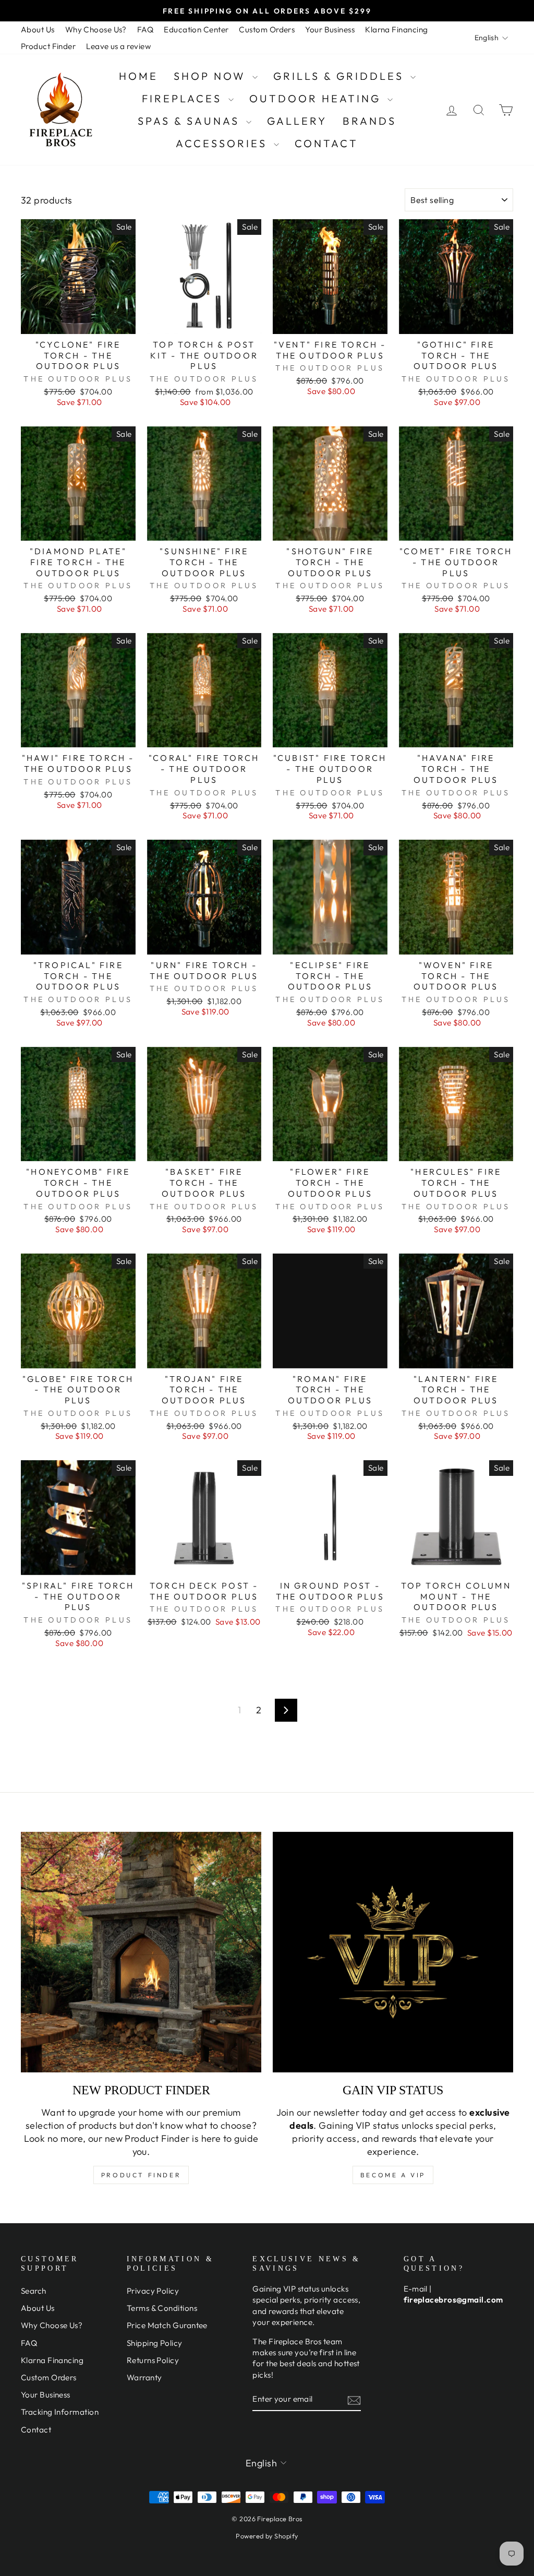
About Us (38, 29)
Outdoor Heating (317, 98)
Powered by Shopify (267, 2536)
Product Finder (48, 46)
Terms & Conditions (162, 2308)
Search (34, 2291)
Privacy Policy (153, 2291)
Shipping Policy (155, 2343)
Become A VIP (393, 2175)
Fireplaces (184, 98)
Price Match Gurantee (167, 2325)
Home (138, 76)
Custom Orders (267, 29)
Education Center (196, 29)
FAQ (145, 29)
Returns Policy (153, 2360)
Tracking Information (60, 2412)
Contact (326, 143)
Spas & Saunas (191, 121)
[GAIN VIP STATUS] (393, 1952)
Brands (369, 121)
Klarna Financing (396, 29)
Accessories (223, 143)
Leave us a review (118, 46)
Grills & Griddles (341, 76)
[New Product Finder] (141, 1952)
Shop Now (212, 76)
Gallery (297, 121)
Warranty (144, 2377)
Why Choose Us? (96, 29)
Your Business (330, 29)
